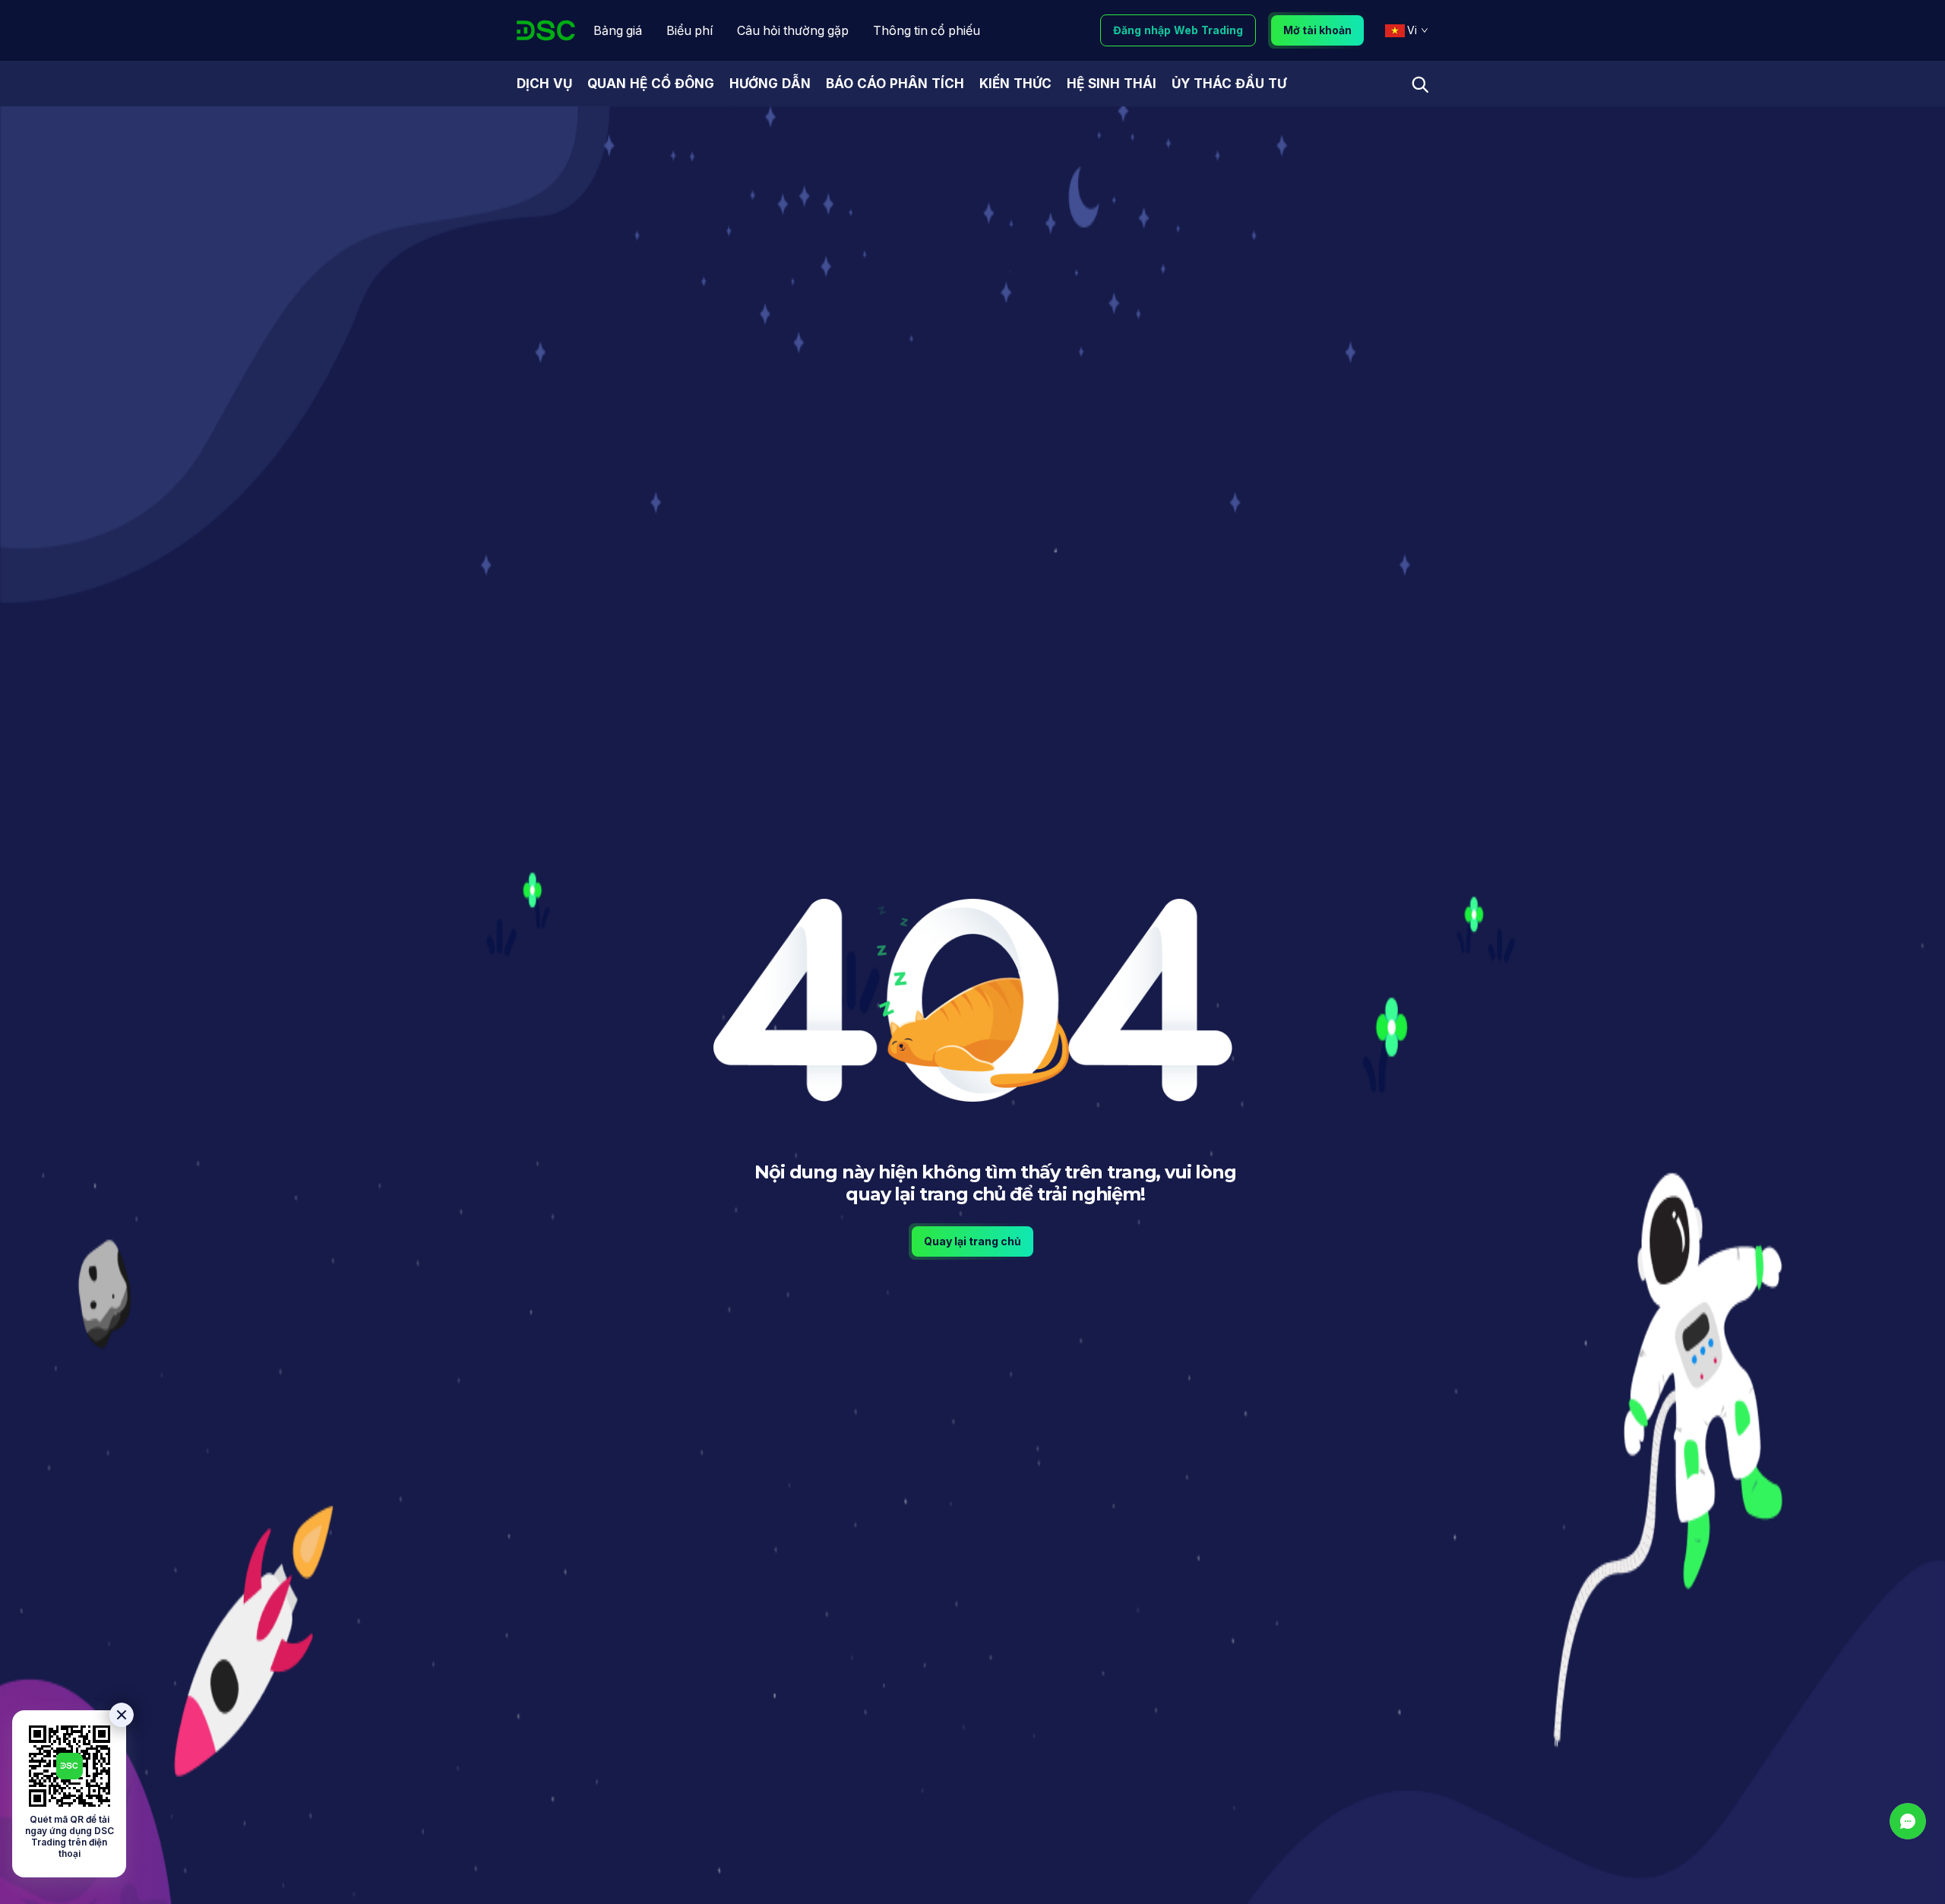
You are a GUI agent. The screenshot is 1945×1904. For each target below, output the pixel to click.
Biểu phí (689, 30)
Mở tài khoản (1317, 30)
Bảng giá (618, 30)
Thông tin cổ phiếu (927, 30)
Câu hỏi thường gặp (793, 30)
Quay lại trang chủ (972, 1241)
